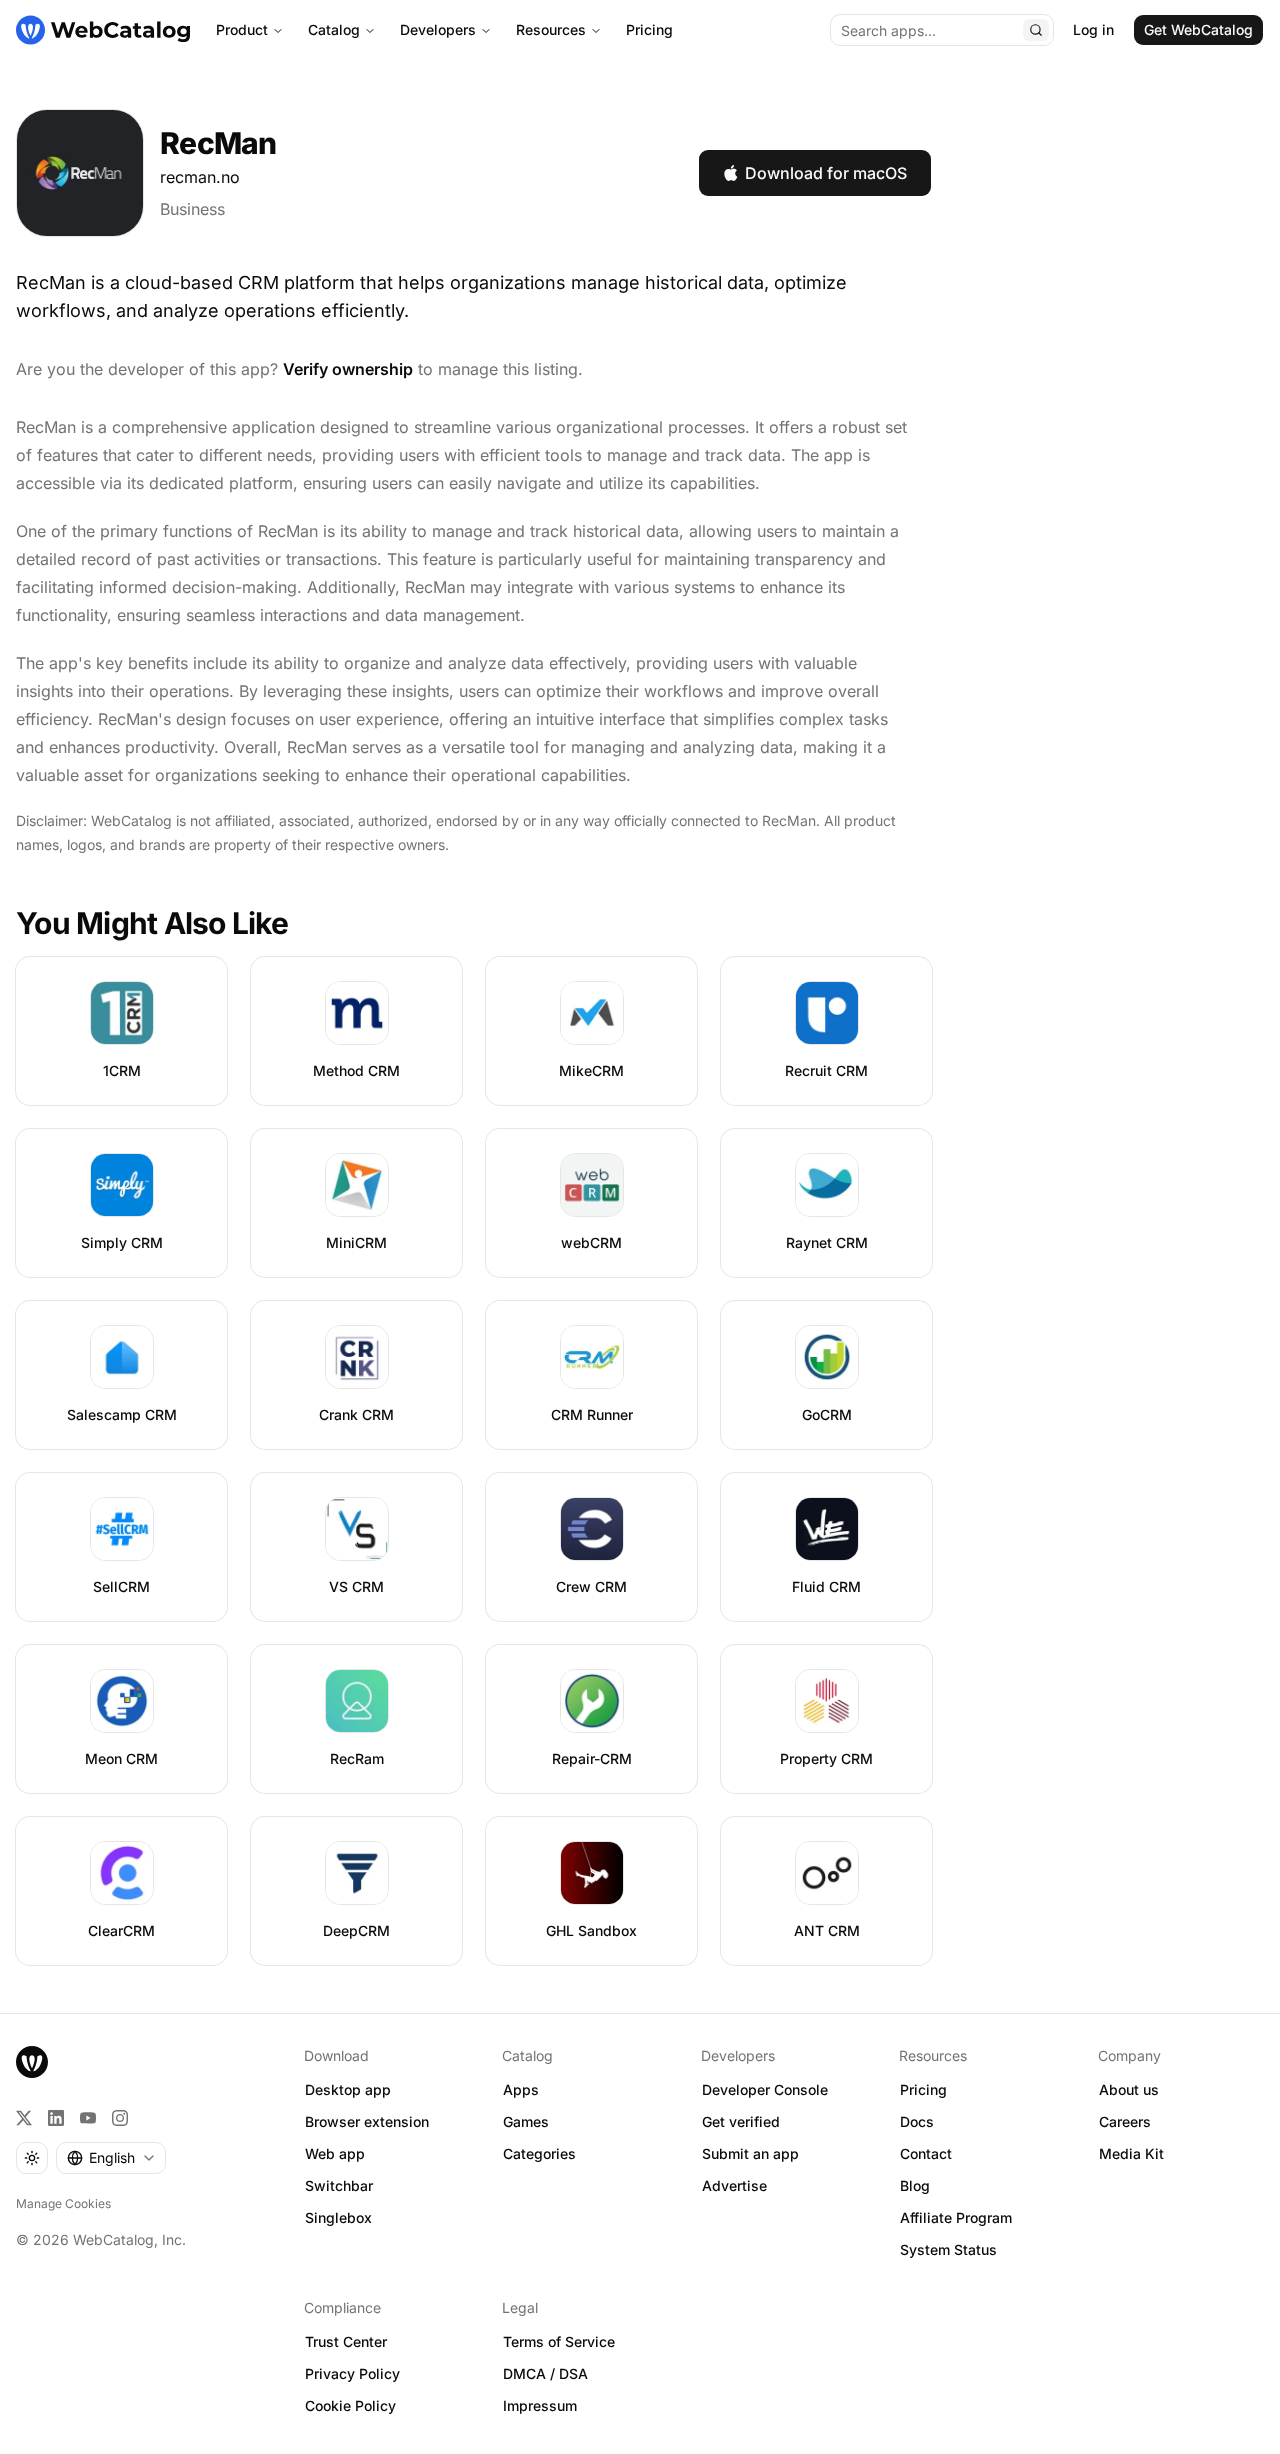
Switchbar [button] (339, 2185)
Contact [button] (926, 2153)
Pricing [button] (923, 2089)
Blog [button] (915, 2185)
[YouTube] (88, 2118)
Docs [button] (917, 2121)
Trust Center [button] (346, 2341)
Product (242, 29)
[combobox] (111, 2158)
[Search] (1036, 30)
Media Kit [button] (1131, 2153)
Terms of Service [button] (559, 2341)
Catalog (334, 29)
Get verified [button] (741, 2121)
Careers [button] (1125, 2121)
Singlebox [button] (338, 2217)
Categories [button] (539, 2153)
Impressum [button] (540, 2405)
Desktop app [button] (348, 2089)
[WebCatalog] (32, 2062)
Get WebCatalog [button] (1198, 29)
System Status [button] (948, 2249)
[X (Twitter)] (24, 2118)
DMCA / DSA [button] (545, 2373)
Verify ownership (348, 369)
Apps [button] (521, 2089)
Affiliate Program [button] (956, 2217)
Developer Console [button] (765, 2089)
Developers (438, 29)
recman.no (200, 177)
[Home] (103, 30)
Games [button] (526, 2121)
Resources (551, 29)
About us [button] (1129, 2089)
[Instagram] (120, 2118)
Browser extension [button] (367, 2121)
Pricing (649, 29)
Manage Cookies (63, 2203)
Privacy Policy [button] (352, 2373)
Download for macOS (826, 173)
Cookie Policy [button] (350, 2405)
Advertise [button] (734, 2185)
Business (192, 209)
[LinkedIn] (56, 2118)
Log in (1093, 29)
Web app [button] (335, 2153)
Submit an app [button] (750, 2153)
